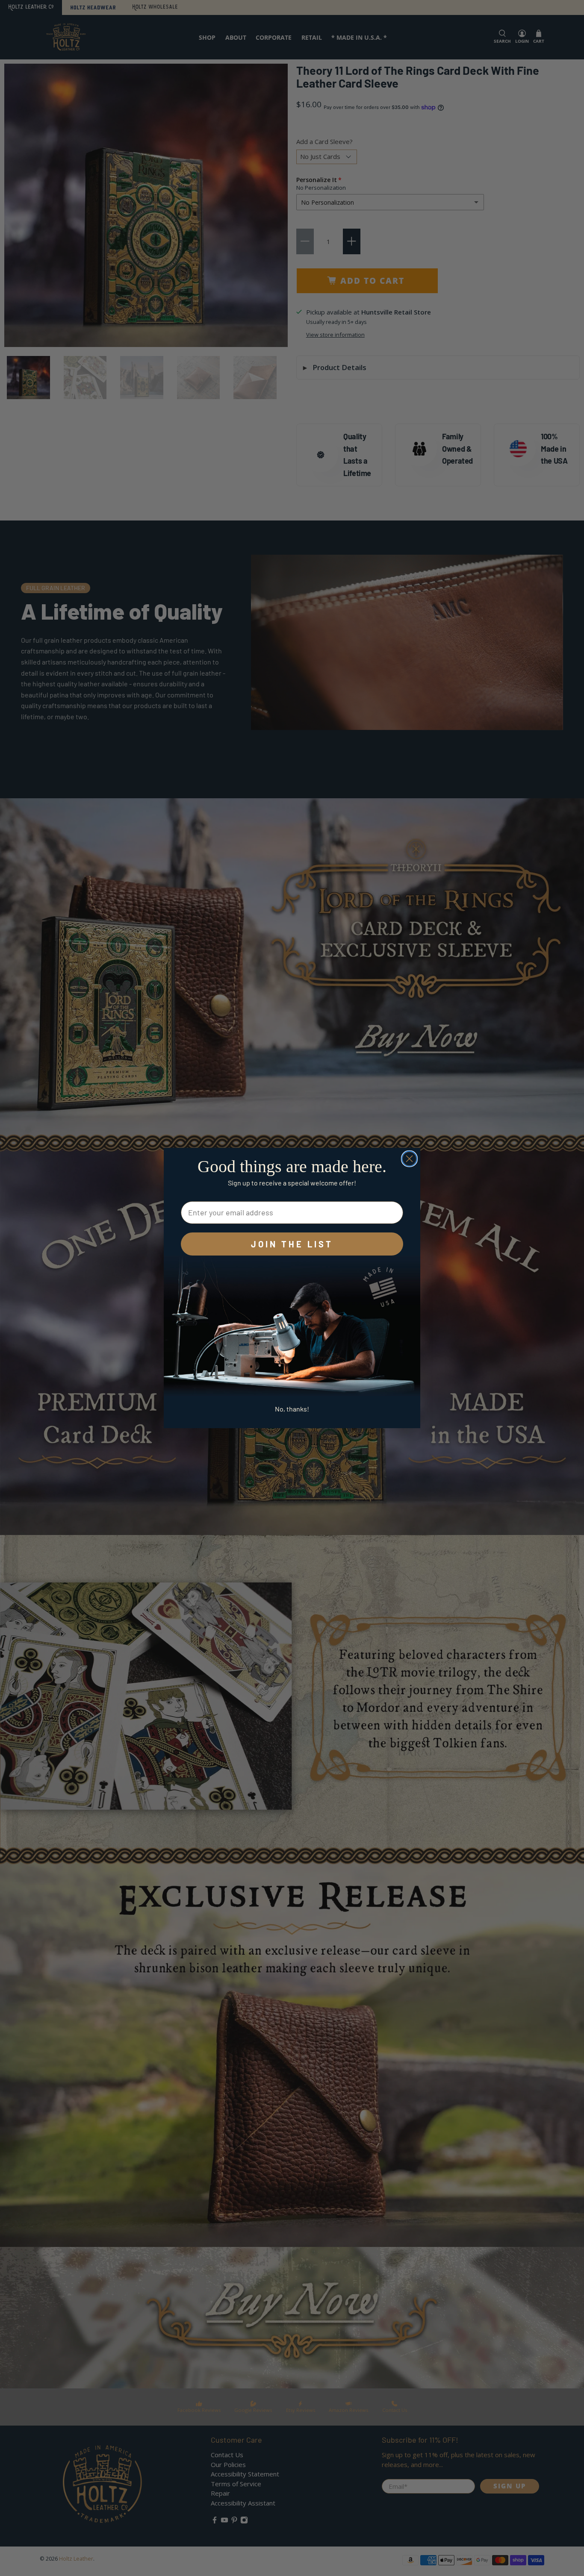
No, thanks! (292, 1409)
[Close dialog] (409, 1159)
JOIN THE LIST (292, 1244)
